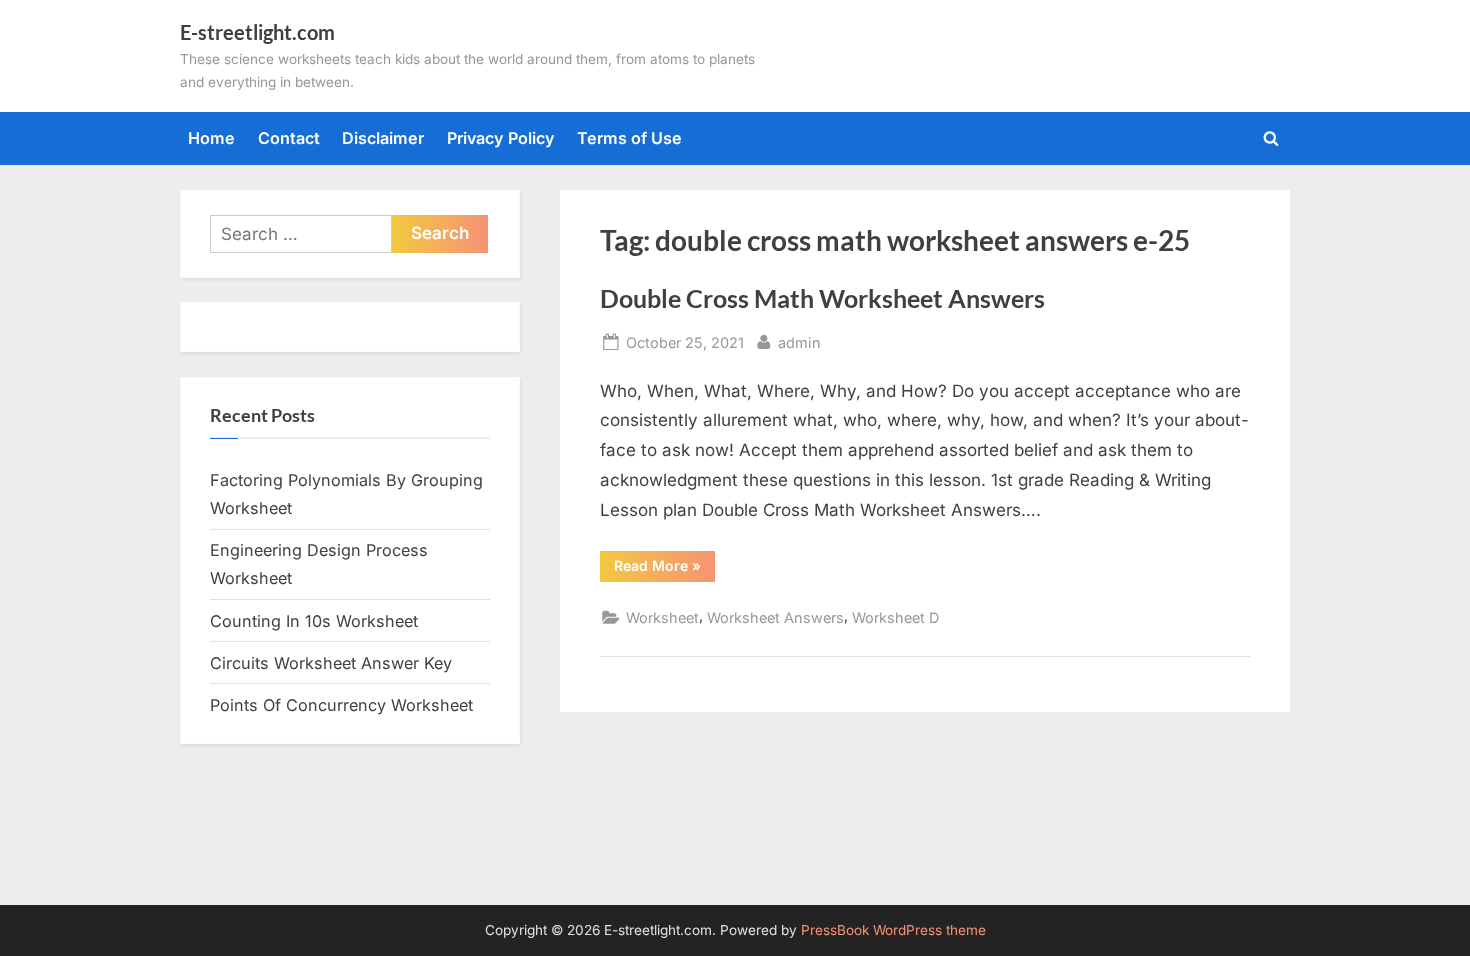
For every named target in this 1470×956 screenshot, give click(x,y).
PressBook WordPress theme (893, 930)
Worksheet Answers (775, 617)
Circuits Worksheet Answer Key (331, 663)
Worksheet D (895, 617)
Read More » (664, 569)
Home (211, 138)
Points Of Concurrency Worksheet (341, 705)
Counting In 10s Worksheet (314, 621)
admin (799, 342)
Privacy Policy (501, 138)
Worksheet (662, 617)
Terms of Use (629, 138)
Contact (289, 138)
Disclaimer (383, 138)
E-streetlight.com (257, 32)
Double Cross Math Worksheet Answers (822, 298)
